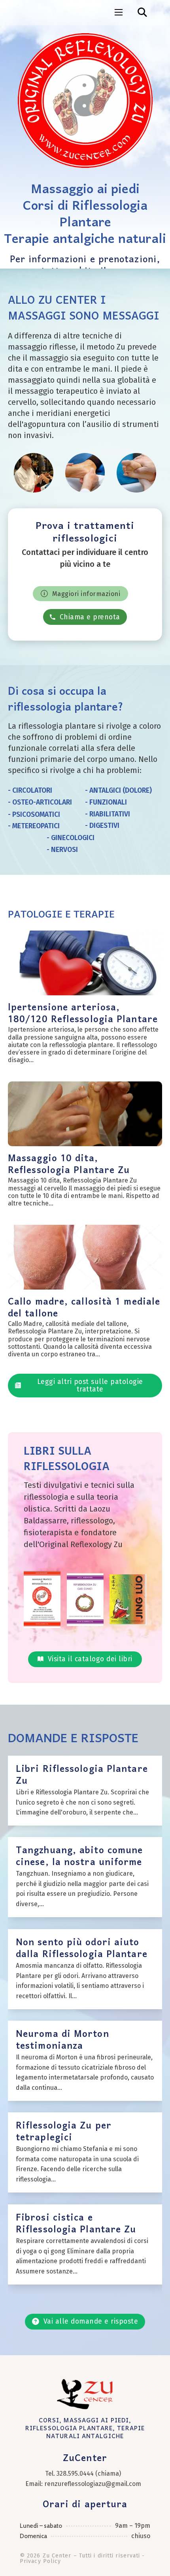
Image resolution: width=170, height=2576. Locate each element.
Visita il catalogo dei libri (90, 1659)
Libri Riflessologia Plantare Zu (82, 1775)
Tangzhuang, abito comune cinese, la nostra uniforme (79, 1857)
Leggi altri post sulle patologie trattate (90, 1386)
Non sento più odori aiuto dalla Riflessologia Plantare (82, 1949)
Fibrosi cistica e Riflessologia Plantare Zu (76, 2224)
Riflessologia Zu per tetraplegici (64, 2132)
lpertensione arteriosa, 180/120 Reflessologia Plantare (83, 1014)
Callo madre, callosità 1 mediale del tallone (84, 1308)
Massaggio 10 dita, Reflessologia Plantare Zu (69, 1165)
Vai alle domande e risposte (91, 2321)
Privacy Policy (40, 2561)
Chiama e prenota (90, 617)
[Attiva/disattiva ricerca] (142, 12)
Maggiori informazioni (86, 594)
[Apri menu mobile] (119, 12)
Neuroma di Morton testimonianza (62, 2040)
